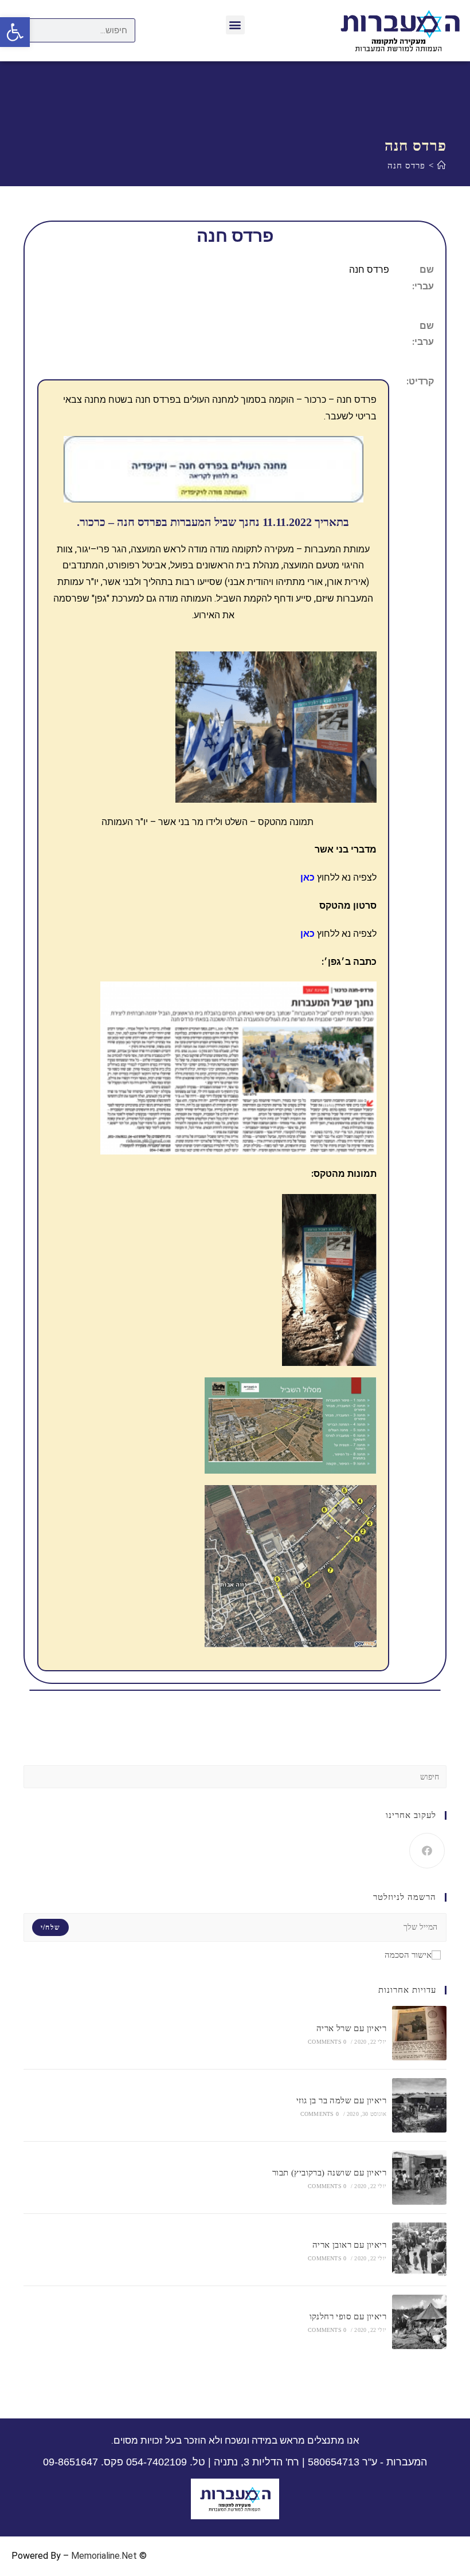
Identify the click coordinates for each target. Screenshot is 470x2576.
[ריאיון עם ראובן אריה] (419, 2250)
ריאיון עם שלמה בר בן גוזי (341, 2100)
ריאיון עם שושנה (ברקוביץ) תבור (329, 2173)
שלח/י (50, 1927)
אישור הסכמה (408, 1955)
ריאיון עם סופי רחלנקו (348, 2316)
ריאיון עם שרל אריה (351, 2028)
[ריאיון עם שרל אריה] (419, 2033)
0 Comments (327, 2042)
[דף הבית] (442, 166)
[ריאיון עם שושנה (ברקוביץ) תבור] (419, 2178)
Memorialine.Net (104, 2556)
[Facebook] (427, 1851)
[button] (235, 25)
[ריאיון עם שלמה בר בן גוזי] (419, 2105)
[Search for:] (235, 1776)
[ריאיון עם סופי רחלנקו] (419, 2322)
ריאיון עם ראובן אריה (349, 2245)
